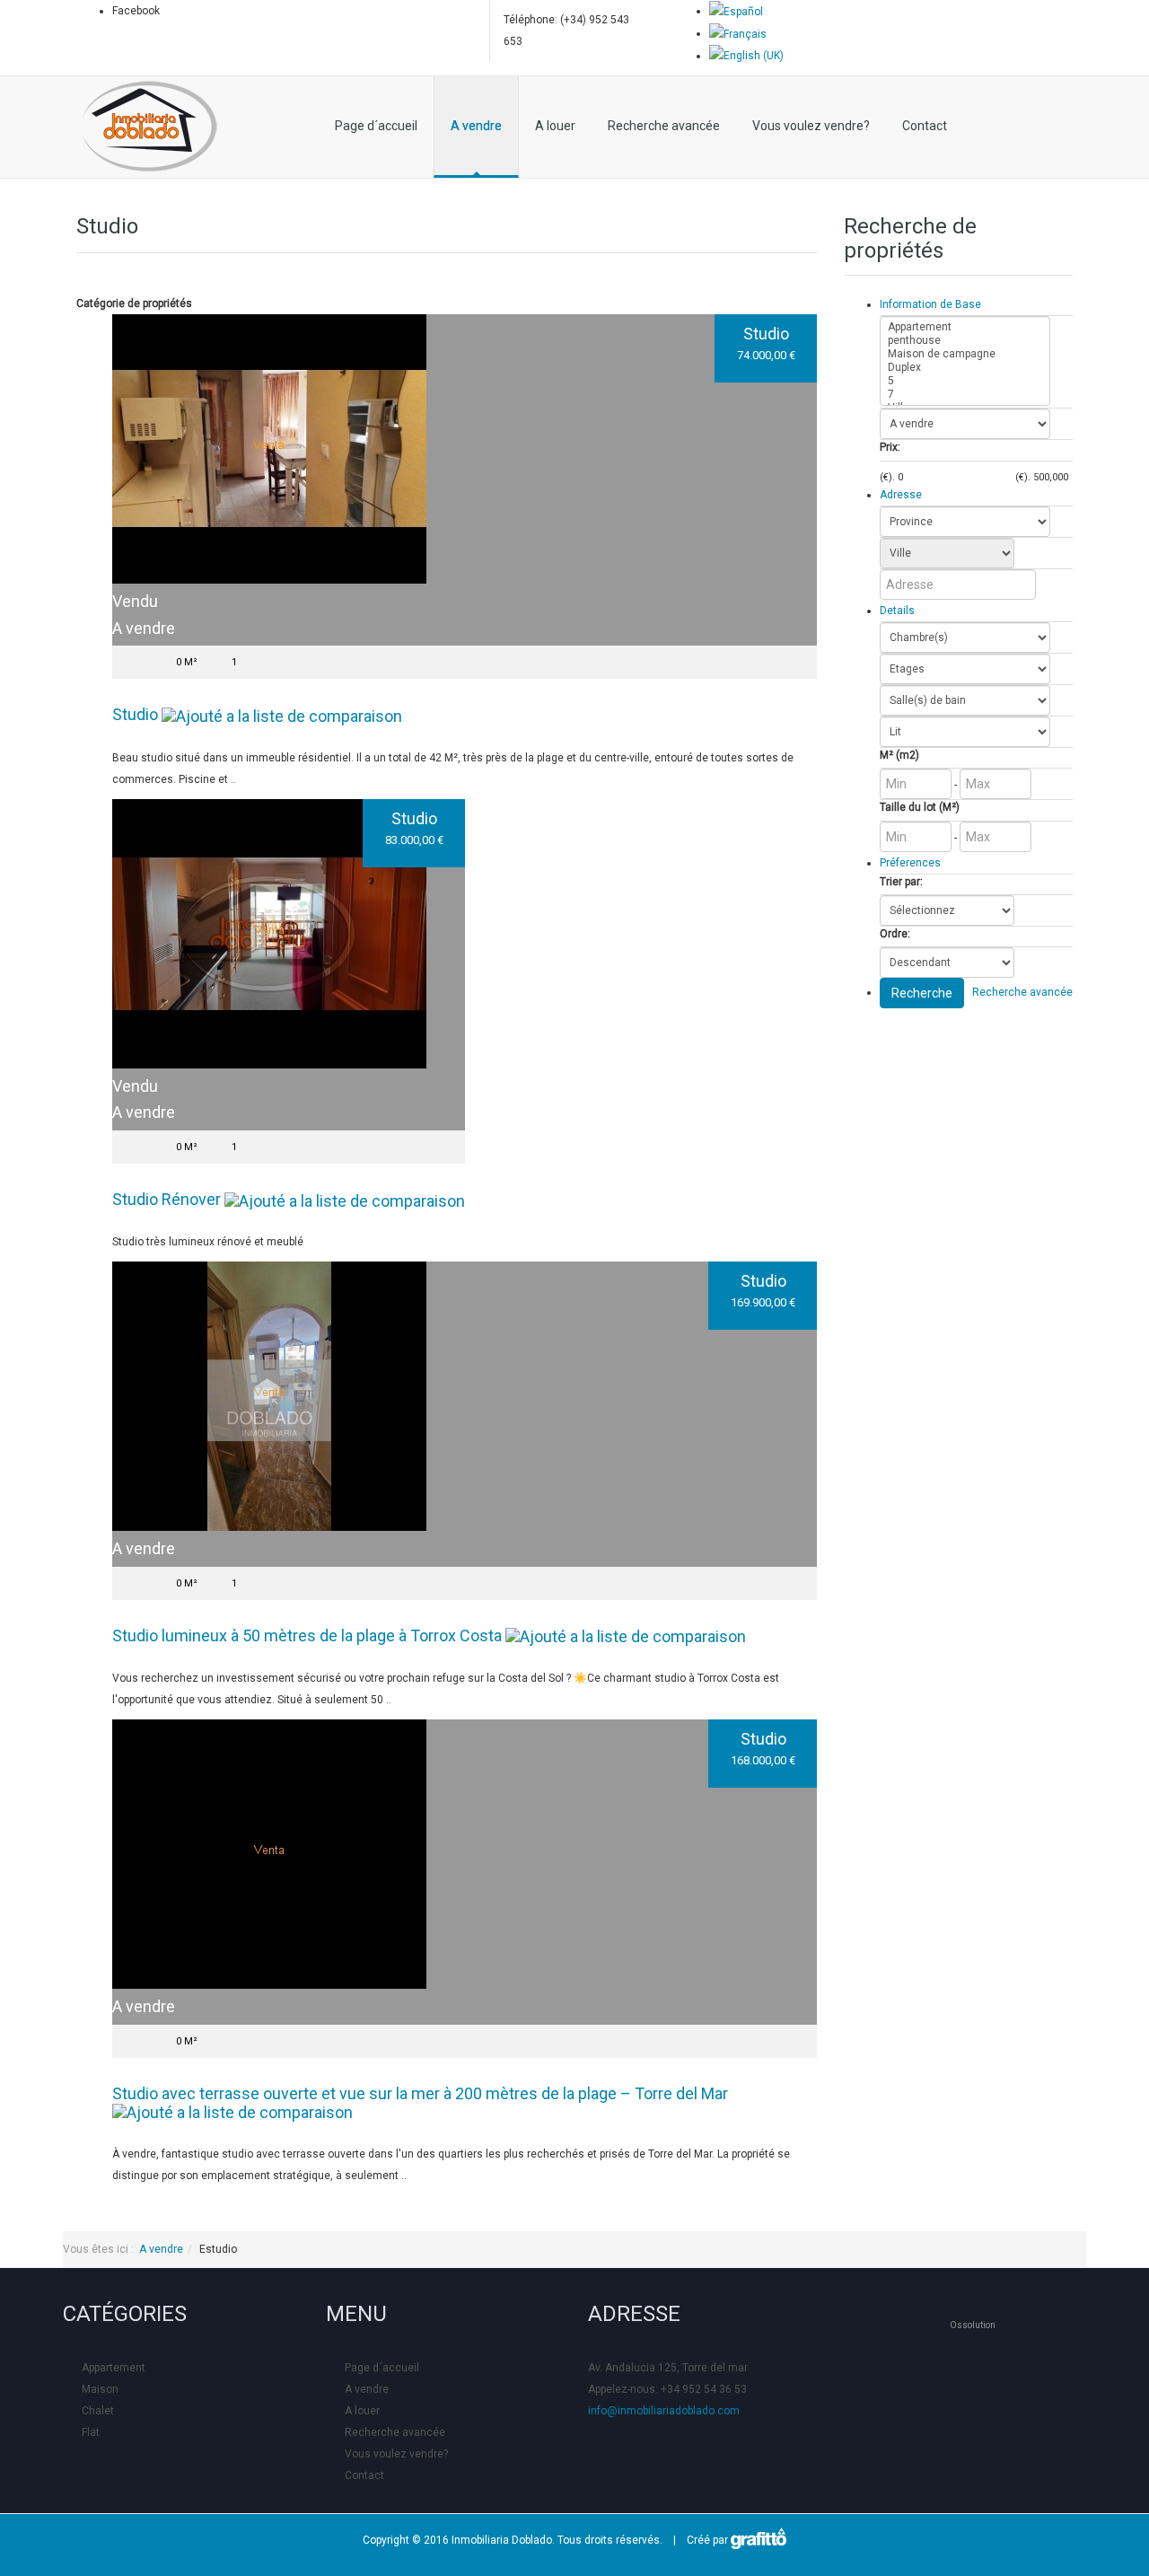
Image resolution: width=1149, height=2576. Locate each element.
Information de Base (930, 304)
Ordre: (895, 934)
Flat (91, 2432)
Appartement (114, 2368)
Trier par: (901, 882)
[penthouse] (965, 341)
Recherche (922, 993)
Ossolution (973, 2325)
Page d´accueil (376, 126)
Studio (766, 334)
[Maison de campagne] (965, 354)
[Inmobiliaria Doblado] (150, 127)
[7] (965, 395)
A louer (555, 126)
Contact (925, 126)
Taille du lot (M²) (920, 807)
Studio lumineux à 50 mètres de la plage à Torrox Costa (307, 1635)
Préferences (910, 863)
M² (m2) (899, 755)
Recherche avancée (664, 126)
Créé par (705, 2540)
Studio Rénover (167, 1199)
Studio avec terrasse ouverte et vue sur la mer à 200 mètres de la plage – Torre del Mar (420, 2093)
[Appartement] (965, 327)
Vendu (135, 601)
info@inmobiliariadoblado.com (664, 2411)
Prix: (890, 447)
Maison (100, 2389)
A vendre (476, 126)
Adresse (901, 495)
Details (897, 611)
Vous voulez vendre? (811, 126)
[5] (965, 381)
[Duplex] (965, 368)
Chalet (98, 2411)
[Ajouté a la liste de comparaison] (282, 714)
